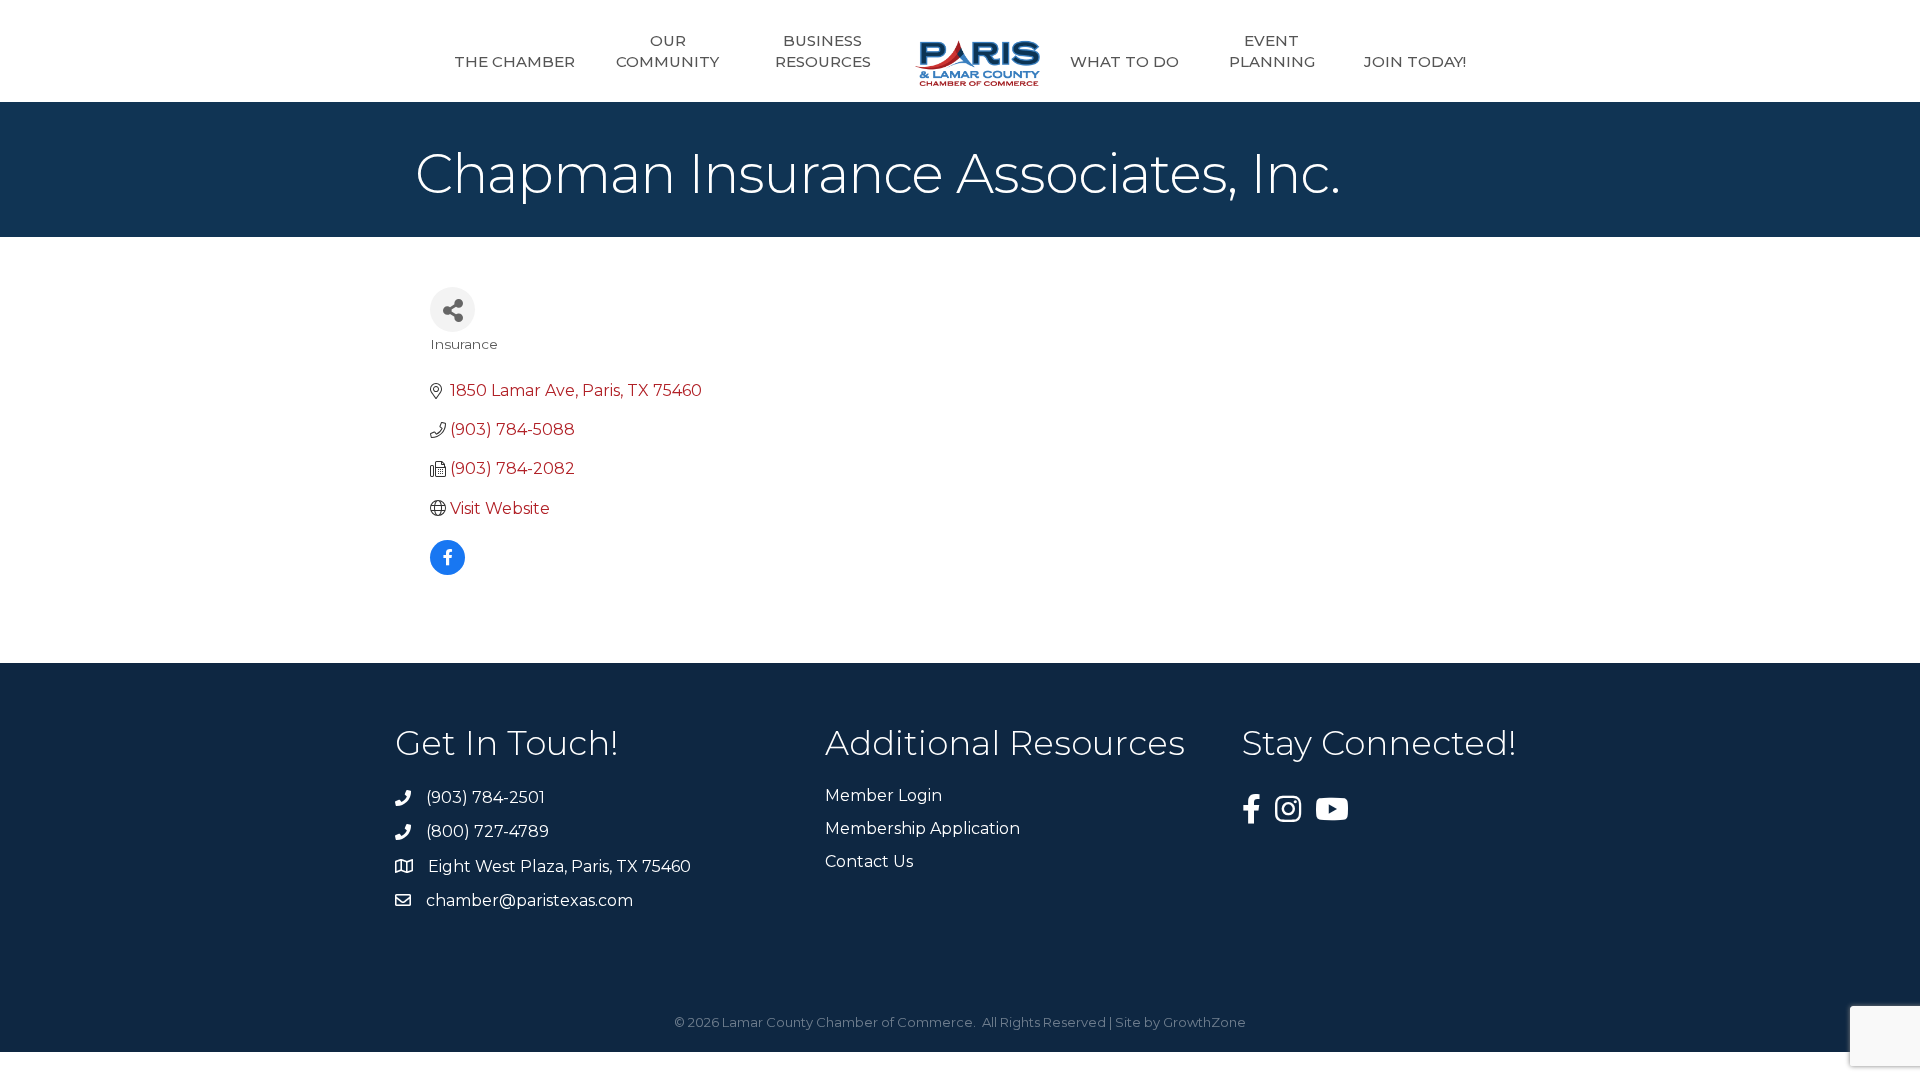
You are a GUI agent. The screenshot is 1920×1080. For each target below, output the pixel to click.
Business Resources (823, 51)
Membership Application (922, 828)
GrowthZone (1204, 1022)
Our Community (667, 51)
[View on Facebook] (447, 569)
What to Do (1124, 61)
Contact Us (869, 861)
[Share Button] (452, 309)
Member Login (883, 795)
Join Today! (1415, 61)
